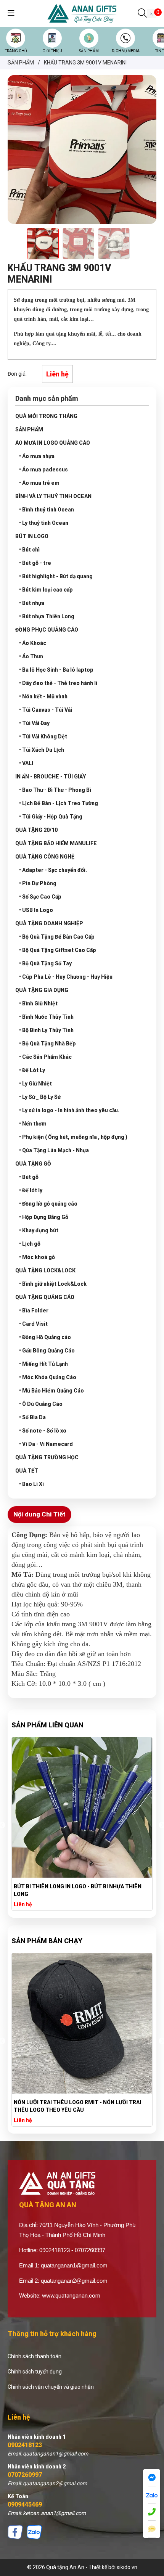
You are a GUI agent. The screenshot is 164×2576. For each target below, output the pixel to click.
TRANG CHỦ (16, 51)
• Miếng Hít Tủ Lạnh (43, 1364)
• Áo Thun (31, 656)
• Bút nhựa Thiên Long (47, 616)
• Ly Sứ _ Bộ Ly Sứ (40, 1097)
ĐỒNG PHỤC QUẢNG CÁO (47, 630)
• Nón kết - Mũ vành (43, 696)
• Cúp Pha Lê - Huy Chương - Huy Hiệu (66, 977)
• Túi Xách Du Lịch (42, 750)
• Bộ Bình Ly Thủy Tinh (46, 1030)
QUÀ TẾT (27, 1471)
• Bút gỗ (29, 1177)
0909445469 (25, 2504)
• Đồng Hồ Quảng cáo (45, 1337)
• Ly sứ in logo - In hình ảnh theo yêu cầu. (69, 1110)
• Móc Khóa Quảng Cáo (48, 1377)
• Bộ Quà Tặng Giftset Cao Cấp (58, 950)
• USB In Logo (36, 910)
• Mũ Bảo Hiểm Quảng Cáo (51, 1391)
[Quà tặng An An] (82, 13)
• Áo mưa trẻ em (39, 483)
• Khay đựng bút (39, 1230)
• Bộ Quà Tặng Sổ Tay (45, 963)
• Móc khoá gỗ (37, 1257)
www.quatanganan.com (71, 2296)
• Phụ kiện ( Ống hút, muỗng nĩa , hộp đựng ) (73, 1137)
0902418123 (25, 2445)
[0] (152, 13)
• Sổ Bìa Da (32, 1417)
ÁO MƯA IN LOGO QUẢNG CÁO (53, 443)
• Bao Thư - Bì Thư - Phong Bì (55, 790)
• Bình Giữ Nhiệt (38, 1003)
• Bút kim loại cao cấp (46, 590)
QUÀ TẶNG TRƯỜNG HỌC (47, 1457)
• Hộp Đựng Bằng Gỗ (44, 1217)
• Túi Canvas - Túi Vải (46, 710)
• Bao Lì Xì (31, 1484)
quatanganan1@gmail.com (74, 2265)
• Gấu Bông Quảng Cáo (47, 1351)
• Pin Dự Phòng (38, 883)
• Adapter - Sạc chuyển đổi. (53, 870)
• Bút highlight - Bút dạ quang (56, 576)
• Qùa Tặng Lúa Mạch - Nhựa (54, 1150)
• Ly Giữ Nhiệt (35, 1084)
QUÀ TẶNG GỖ (33, 1164)
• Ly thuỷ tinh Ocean (44, 523)
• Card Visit (33, 1324)
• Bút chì (29, 550)
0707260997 (25, 2475)
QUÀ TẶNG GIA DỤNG (42, 990)
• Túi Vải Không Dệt (43, 736)
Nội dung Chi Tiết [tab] (39, 1514)
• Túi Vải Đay (34, 723)
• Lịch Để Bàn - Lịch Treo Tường (59, 803)
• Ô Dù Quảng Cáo (41, 1404)
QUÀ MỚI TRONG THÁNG (46, 416)
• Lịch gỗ (30, 1244)
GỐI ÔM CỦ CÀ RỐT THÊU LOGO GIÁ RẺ (62, 1886)
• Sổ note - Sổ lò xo (43, 1431)
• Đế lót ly (31, 1190)
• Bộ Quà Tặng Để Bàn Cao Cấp (57, 937)
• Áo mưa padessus (43, 470)
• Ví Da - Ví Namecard (46, 1444)
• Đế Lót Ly (32, 1070)
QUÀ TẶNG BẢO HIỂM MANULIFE (56, 843)
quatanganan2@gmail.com (74, 2281)
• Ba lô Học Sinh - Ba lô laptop (56, 670)
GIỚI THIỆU (52, 51)
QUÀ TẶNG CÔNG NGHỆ (45, 857)
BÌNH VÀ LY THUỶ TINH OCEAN (53, 496)
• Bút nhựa (32, 603)
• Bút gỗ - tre (35, 563)
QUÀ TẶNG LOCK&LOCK (45, 1270)
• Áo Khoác (33, 643)
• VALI (26, 763)
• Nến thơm (33, 1124)
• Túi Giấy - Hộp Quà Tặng (51, 817)
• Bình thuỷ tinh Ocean (47, 510)
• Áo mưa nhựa (37, 456)
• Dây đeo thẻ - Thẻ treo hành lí (58, 683)
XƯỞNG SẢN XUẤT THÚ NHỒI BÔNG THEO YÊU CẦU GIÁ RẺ (78, 2106)
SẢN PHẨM (89, 51)
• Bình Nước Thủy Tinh (46, 1017)
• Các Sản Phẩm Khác (45, 1057)
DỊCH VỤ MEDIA (126, 51)
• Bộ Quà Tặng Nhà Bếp (47, 1044)
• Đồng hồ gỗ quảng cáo (48, 1204)
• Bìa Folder (34, 1311)
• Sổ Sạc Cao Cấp (40, 897)
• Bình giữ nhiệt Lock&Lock (53, 1284)
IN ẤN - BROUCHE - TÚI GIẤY (51, 777)
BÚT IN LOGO (32, 536)
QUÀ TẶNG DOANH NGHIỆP (49, 923)
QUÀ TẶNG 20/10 (36, 830)
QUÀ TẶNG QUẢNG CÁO (45, 1297)
